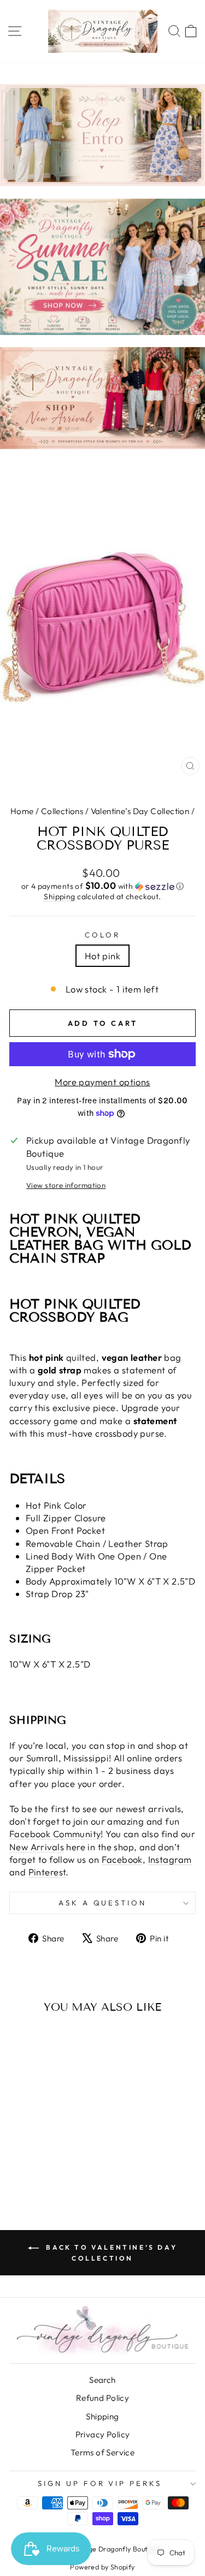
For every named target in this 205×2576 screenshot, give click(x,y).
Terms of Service (103, 2452)
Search (102, 2380)
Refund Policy (102, 2398)
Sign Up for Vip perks (100, 2483)
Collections (62, 811)
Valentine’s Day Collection (140, 811)
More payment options (102, 1082)
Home (22, 811)
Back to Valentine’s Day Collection (110, 2253)
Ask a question (103, 1903)
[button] (102, 886)
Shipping (59, 896)
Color (102, 935)
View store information (66, 1185)
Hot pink (102, 956)
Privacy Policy (103, 2434)
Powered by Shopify (102, 2567)
